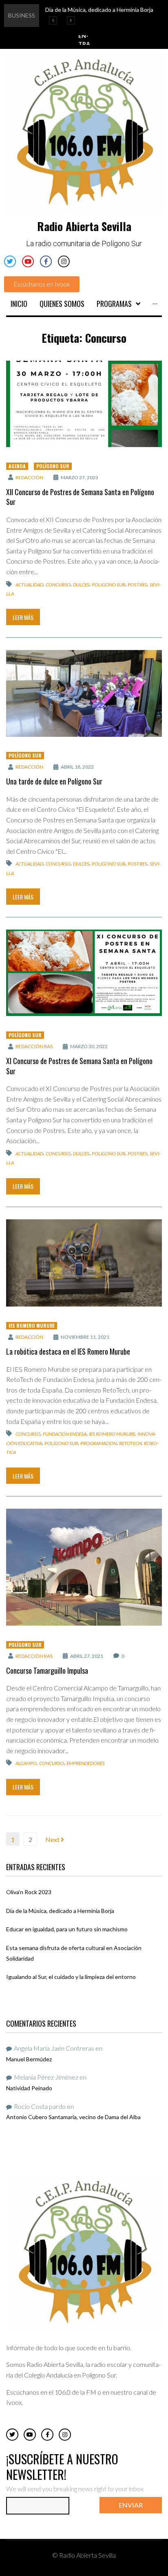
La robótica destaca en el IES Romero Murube (68, 1351)
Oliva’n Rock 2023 (29, 1892)
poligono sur (108, 584)
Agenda (17, 466)
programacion (98, 1443)
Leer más (23, 617)
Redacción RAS (34, 1046)
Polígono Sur (53, 466)
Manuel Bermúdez (29, 2059)
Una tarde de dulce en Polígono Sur (54, 781)
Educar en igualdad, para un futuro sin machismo (67, 1929)
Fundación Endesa (65, 1434)
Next (53, 1839)
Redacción (29, 477)
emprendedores (86, 1763)
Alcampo (26, 1763)
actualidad (29, 584)
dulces (81, 584)
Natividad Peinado (29, 2088)
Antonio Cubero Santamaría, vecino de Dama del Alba (73, 2117)
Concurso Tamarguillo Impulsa (47, 1670)
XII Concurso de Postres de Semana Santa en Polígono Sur (80, 497)
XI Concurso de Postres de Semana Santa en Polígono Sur (79, 1066)
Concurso (58, 584)
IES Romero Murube (32, 1325)
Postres (137, 584)
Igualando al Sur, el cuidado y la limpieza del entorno (71, 1977)
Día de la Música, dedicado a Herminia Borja (60, 1911)
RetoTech (130, 1443)
